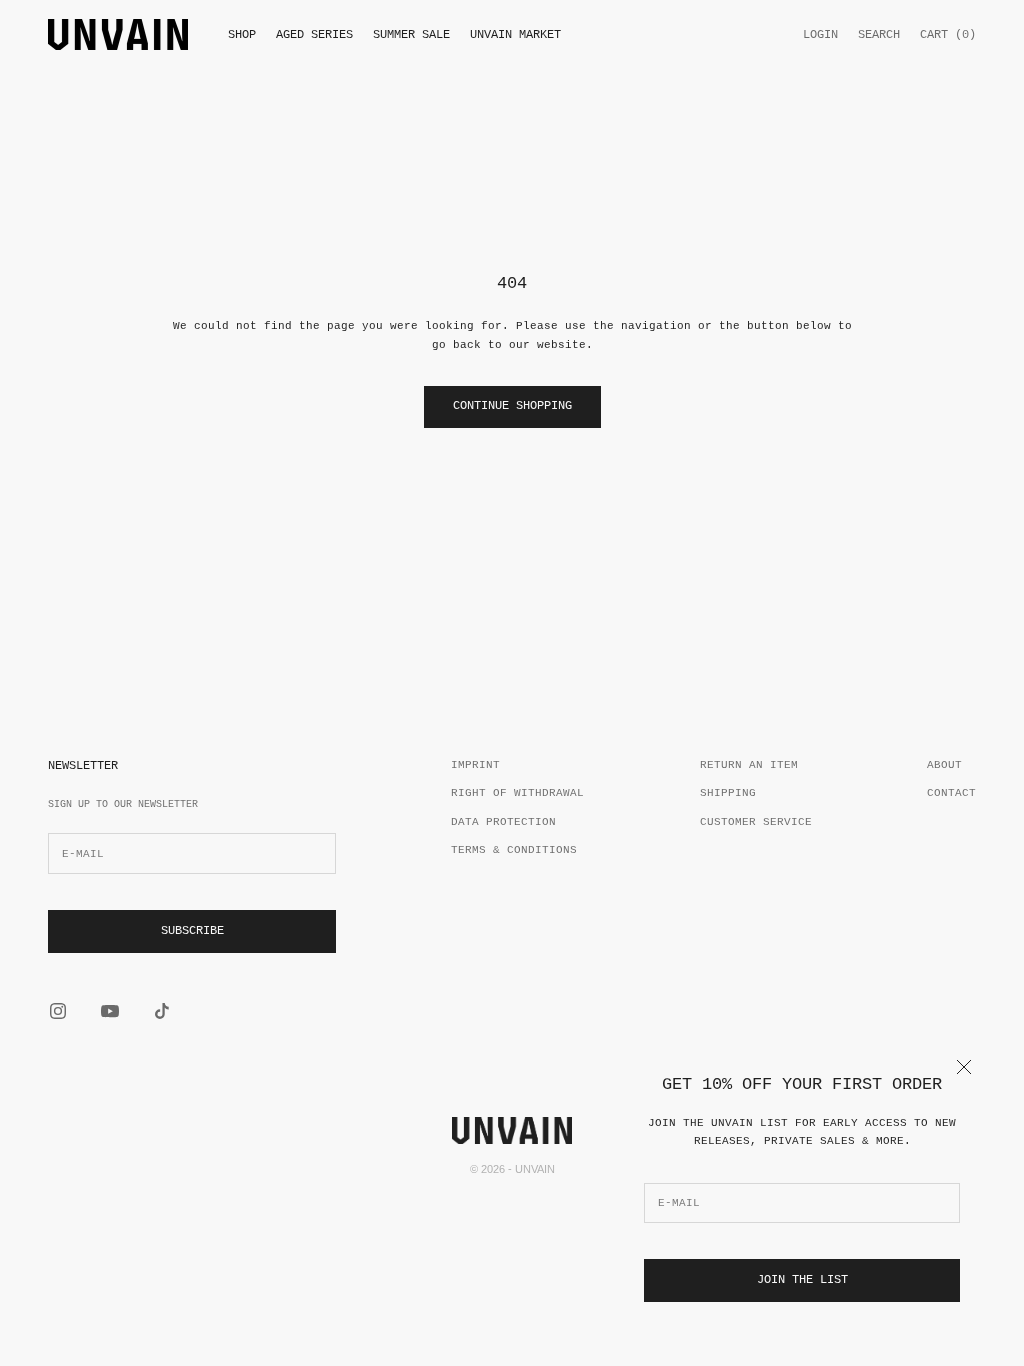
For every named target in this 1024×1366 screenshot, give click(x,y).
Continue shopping (512, 406)
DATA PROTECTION (503, 822)
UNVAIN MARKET (515, 35)
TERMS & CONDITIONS (514, 850)
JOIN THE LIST (802, 1280)
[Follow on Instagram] (58, 1011)
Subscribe (192, 931)
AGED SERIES (314, 35)
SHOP (242, 35)
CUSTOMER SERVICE (756, 822)
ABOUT (944, 765)
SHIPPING (728, 793)
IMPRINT (475, 765)
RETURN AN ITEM (749, 765)
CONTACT (951, 793)
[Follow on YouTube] (110, 1011)
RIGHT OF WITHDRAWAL (517, 793)
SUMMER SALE (411, 35)
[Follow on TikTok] (162, 1011)
